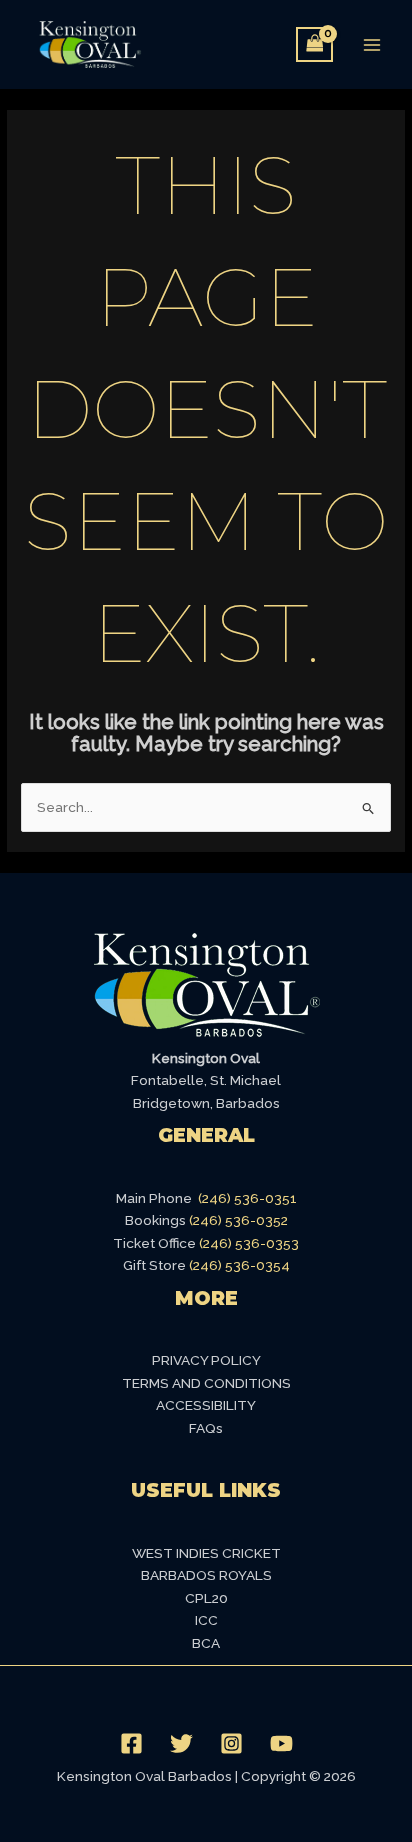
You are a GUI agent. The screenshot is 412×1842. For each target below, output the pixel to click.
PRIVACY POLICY (206, 1360)
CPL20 (206, 1598)
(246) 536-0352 (238, 1220)
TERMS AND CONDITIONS (206, 1383)
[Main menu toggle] (372, 44)
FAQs (206, 1428)
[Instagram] (231, 1743)
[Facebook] (131, 1743)
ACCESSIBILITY (206, 1405)
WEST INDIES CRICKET (206, 1553)
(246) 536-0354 (239, 1265)
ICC (206, 1620)
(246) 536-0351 (247, 1198)
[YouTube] (281, 1743)
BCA (206, 1643)
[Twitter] (181, 1743)
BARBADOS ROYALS (206, 1575)
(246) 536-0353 (249, 1243)
